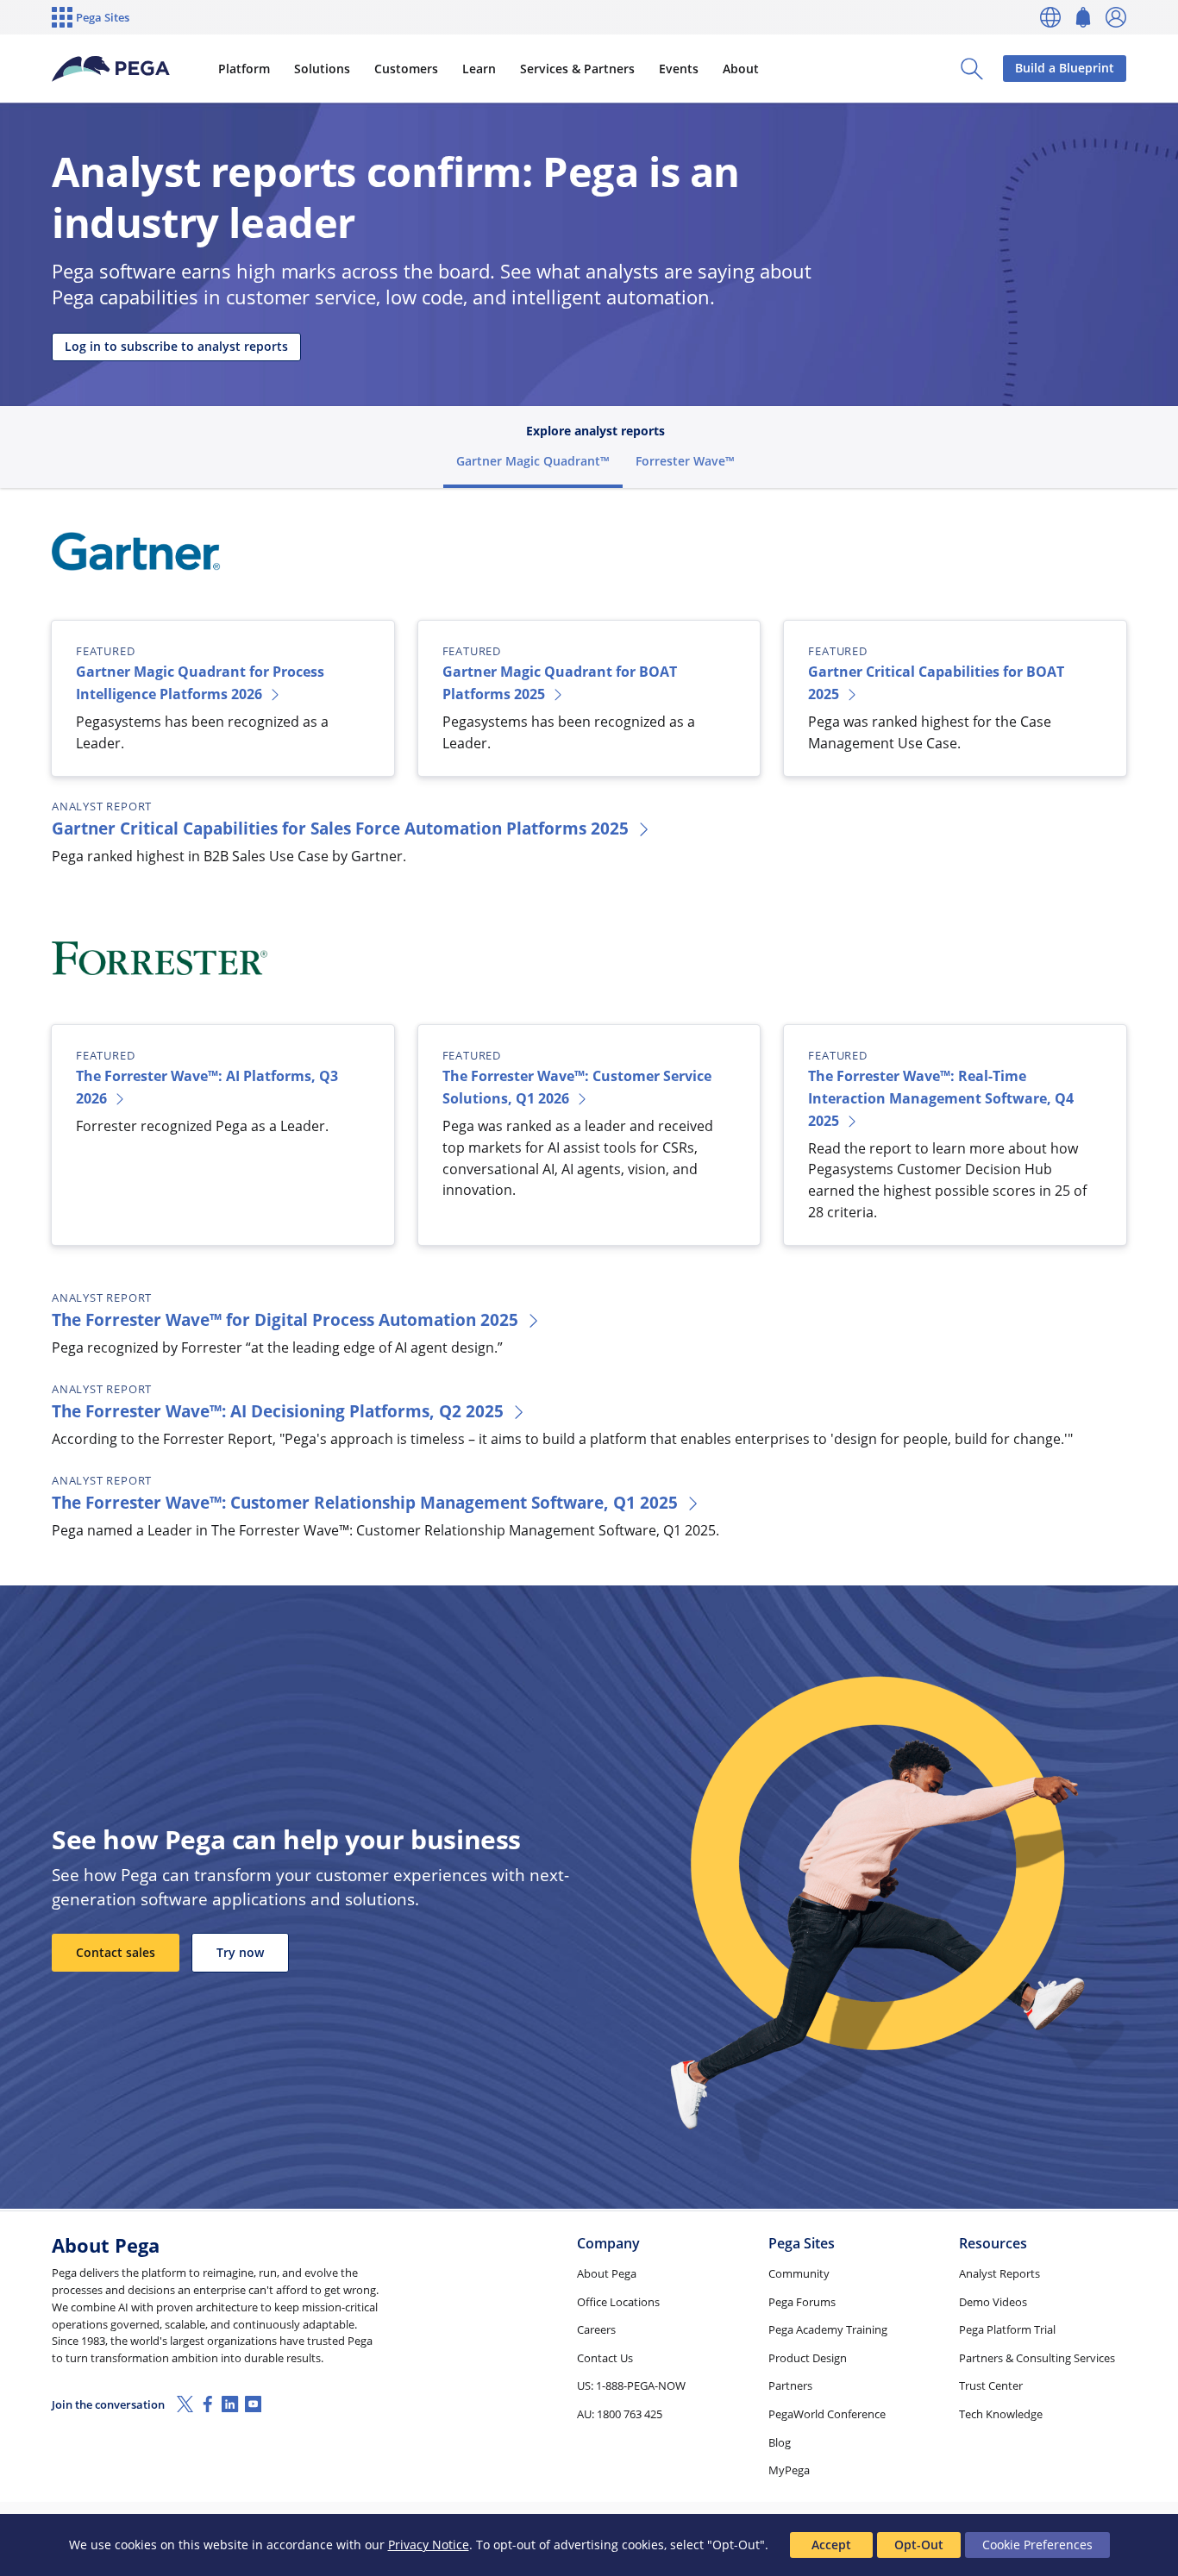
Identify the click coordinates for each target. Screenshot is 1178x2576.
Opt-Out (919, 2545)
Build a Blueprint (1065, 68)
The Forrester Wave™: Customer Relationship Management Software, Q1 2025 (365, 1502)
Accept (831, 2545)
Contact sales (116, 1952)
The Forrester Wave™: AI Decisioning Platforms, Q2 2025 (278, 1411)
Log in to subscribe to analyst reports (176, 346)
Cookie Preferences (1037, 2545)
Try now (240, 1952)
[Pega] (111, 69)
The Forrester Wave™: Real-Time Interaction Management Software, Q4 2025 (941, 1098)
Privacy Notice (429, 2545)
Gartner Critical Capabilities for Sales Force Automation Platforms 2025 (340, 828)
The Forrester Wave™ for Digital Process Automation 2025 (285, 1319)
